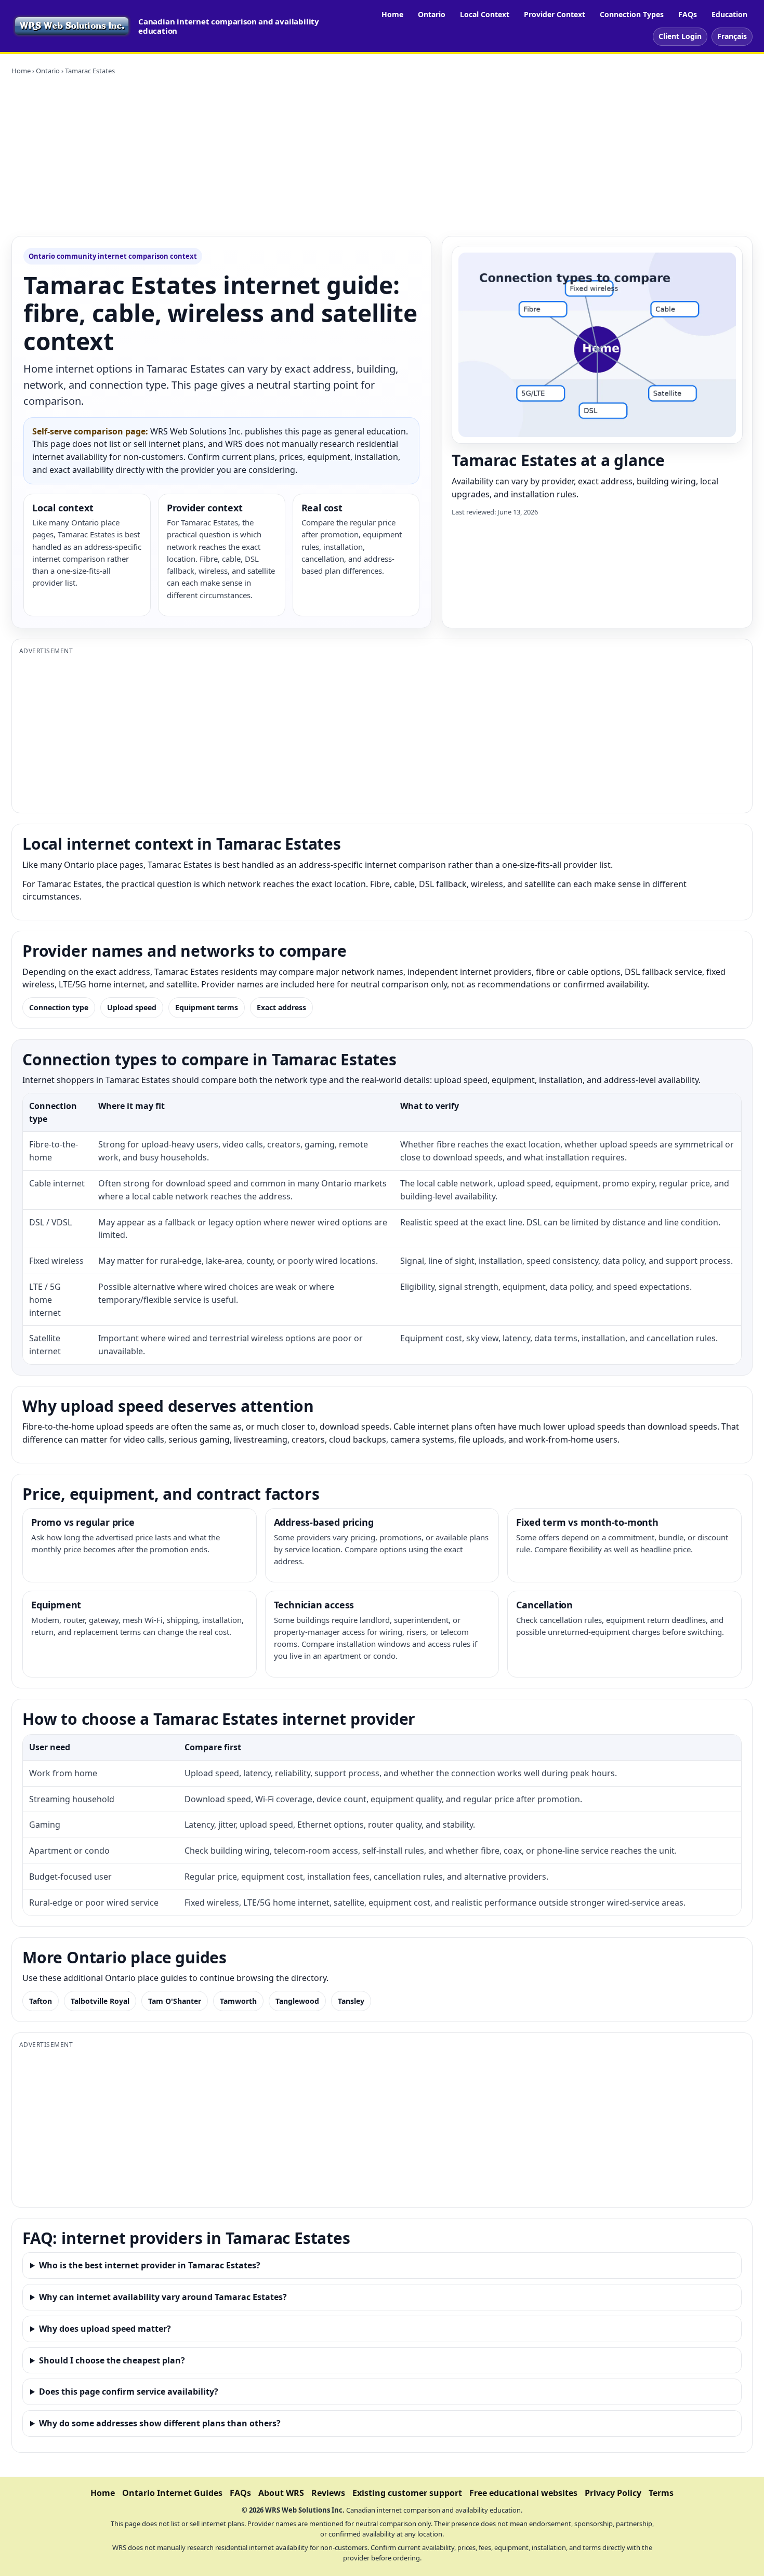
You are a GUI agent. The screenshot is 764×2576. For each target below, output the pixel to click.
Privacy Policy (613, 2493)
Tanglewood (297, 2001)
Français (732, 36)
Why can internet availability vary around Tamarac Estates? (163, 2297)
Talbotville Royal (100, 2001)
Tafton (41, 2001)
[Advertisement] (382, 156)
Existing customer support (407, 2493)
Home (392, 14)
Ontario (432, 14)
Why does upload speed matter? (105, 2329)
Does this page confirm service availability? (129, 2392)
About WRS (281, 2493)
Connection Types (632, 14)
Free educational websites (523, 2493)
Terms (661, 2493)
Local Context (485, 14)
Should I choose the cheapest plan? (112, 2360)
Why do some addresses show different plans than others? (160, 2423)
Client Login (680, 36)
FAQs (688, 14)
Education (729, 14)
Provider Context (555, 14)
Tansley (351, 2001)
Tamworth (238, 2001)
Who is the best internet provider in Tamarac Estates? (150, 2265)
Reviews (328, 2493)
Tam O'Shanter (175, 2001)
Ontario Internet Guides (172, 2493)
